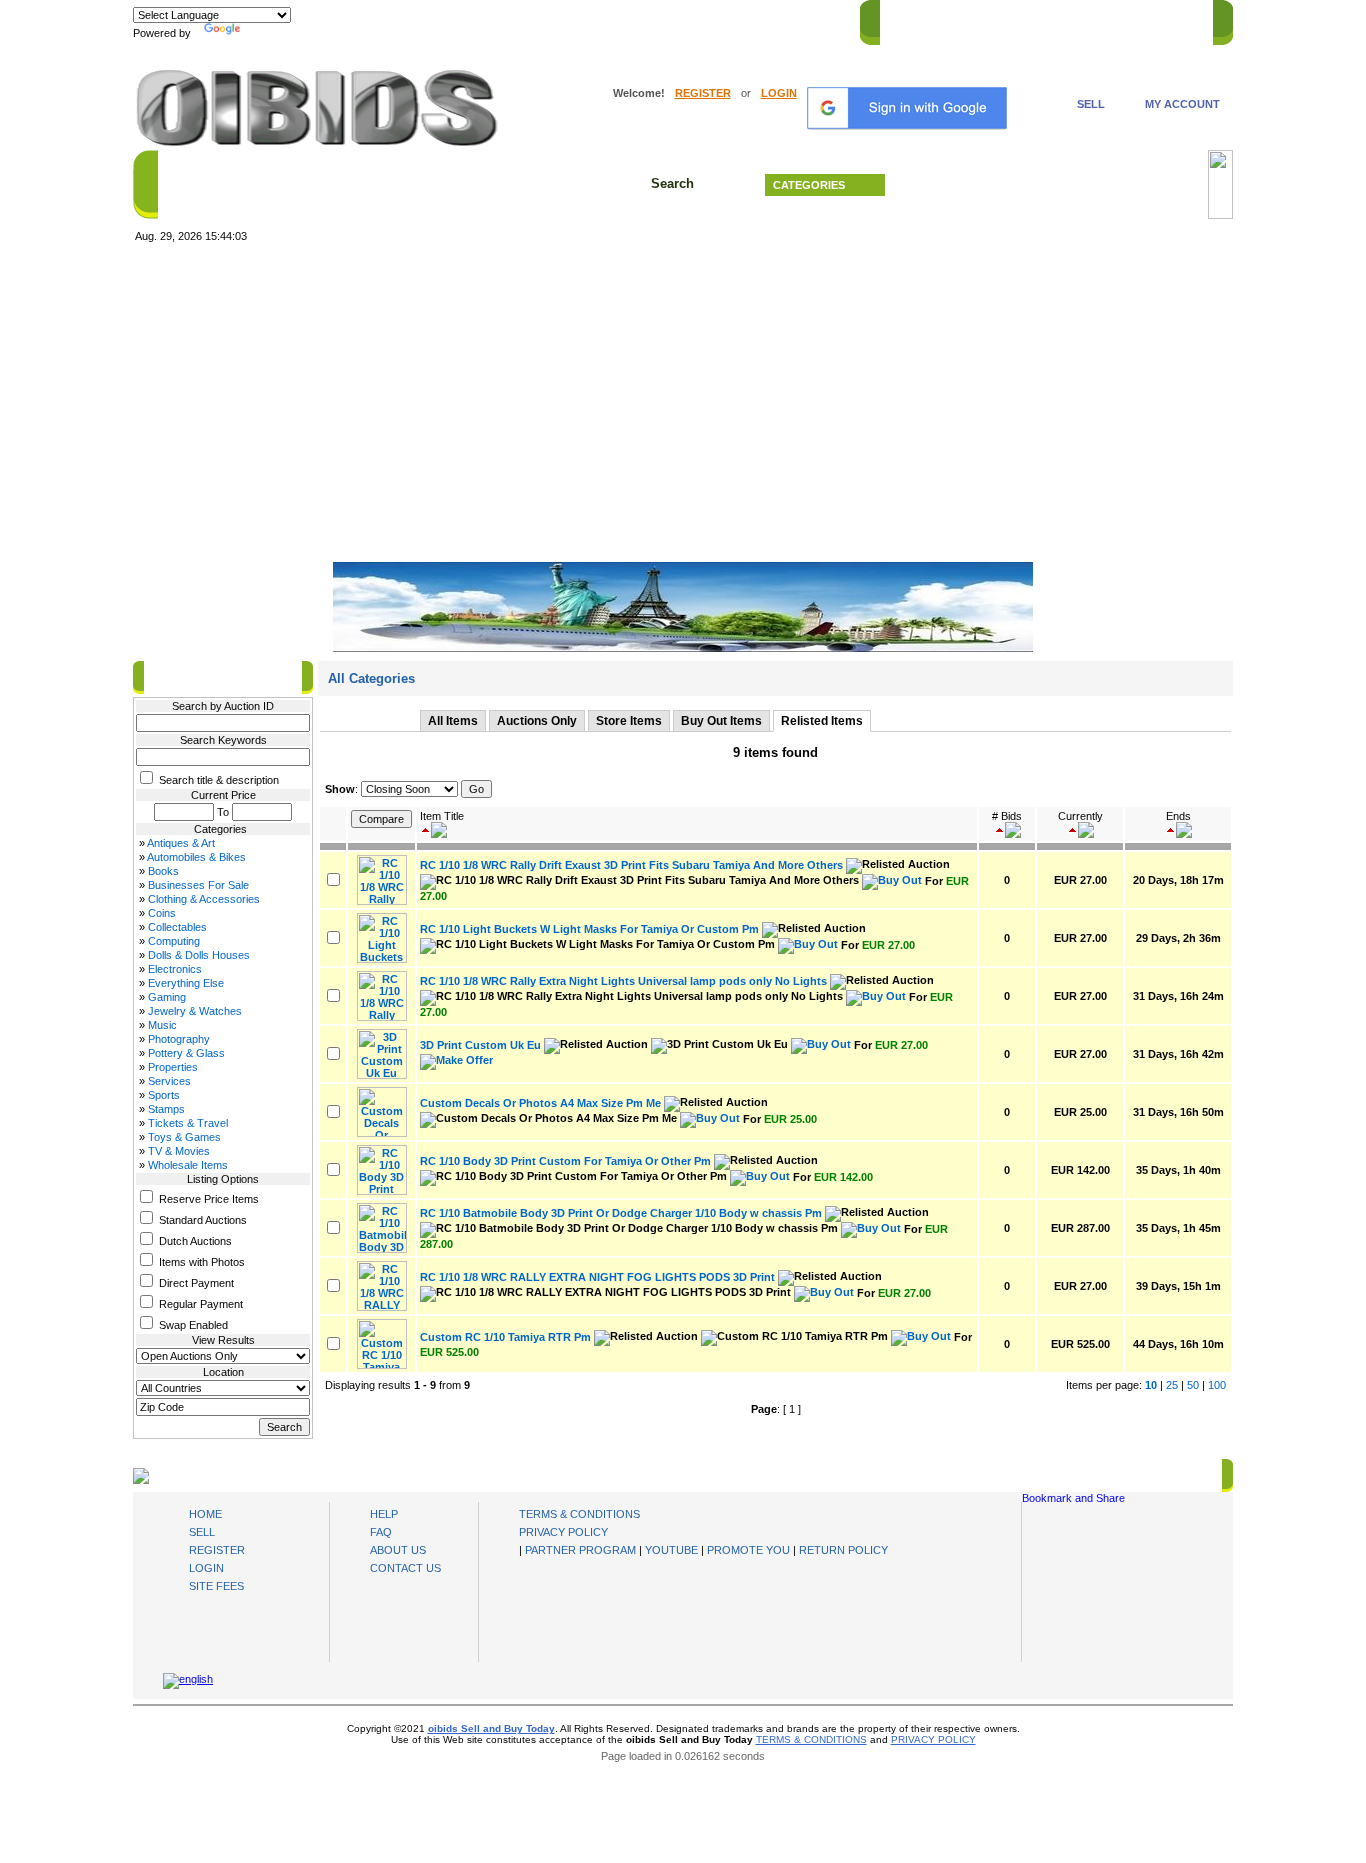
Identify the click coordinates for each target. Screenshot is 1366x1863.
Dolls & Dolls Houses (199, 955)
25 (1172, 1385)
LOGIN (779, 93)
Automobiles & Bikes (196, 857)
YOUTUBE (671, 1550)
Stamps (166, 1109)
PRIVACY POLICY (563, 1532)
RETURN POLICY (843, 1550)
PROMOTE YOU (748, 1550)
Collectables (177, 927)
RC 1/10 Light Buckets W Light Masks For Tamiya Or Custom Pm (589, 929)
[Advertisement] (683, 403)
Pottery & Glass (186, 1053)
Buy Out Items (721, 721)
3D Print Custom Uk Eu (480, 1045)
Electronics (175, 969)
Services (169, 1081)
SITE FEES (216, 1586)
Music (162, 1025)
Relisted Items (822, 721)
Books (163, 871)
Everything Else (186, 983)
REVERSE (1033, 19)
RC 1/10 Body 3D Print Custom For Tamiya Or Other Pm (565, 1161)
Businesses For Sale (198, 885)
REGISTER (703, 93)
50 (1193, 1385)
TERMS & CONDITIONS (579, 1514)
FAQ (381, 1532)
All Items (453, 721)
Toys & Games (184, 1137)
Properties (173, 1067)
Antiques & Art (181, 843)
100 (1217, 1385)
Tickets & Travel (188, 1123)
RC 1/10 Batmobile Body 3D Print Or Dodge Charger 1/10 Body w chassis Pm (621, 1213)
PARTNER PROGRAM (580, 1550)
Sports (164, 1095)
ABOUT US (398, 1550)
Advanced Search (1053, 185)
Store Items (629, 721)
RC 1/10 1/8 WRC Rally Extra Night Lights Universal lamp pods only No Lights (623, 981)
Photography (179, 1039)
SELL (1091, 104)
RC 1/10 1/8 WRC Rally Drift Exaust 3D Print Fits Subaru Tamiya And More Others (631, 865)
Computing (174, 941)
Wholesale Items (188, 1165)
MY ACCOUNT (1182, 104)
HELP (1093, 19)
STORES (965, 19)
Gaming (167, 997)
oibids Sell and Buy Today (491, 1728)
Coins (162, 913)
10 (1151, 1385)
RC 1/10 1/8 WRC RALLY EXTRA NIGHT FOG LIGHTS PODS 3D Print (597, 1277)
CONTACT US (1164, 19)
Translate (268, 33)
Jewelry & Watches (195, 1011)
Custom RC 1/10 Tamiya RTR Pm (505, 1337)
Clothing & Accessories (204, 899)
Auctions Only (537, 721)
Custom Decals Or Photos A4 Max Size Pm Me (540, 1103)
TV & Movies (179, 1151)
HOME (906, 19)
